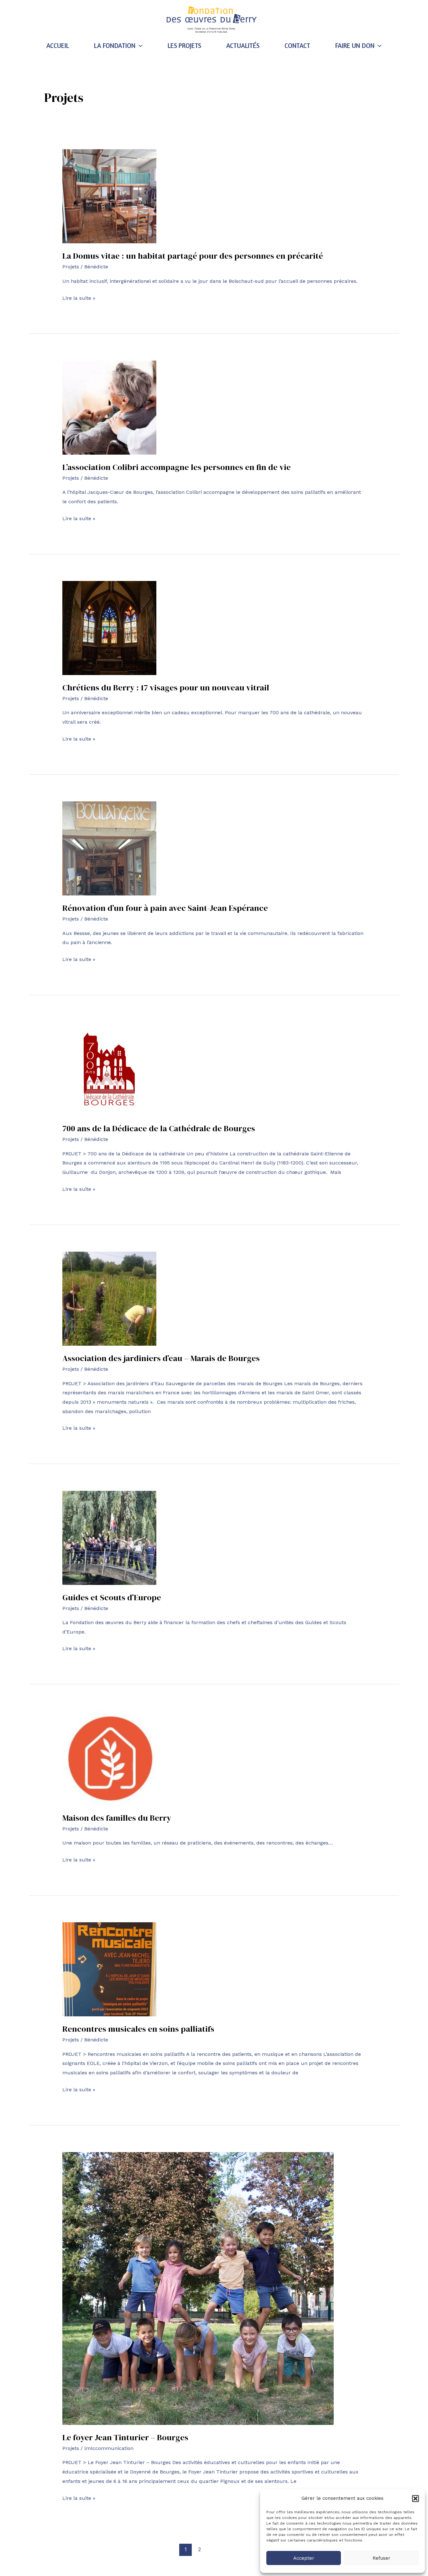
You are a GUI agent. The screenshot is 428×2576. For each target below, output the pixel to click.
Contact (297, 46)
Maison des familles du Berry (117, 1818)
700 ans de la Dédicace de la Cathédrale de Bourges (159, 1128)
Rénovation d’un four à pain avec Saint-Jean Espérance (165, 908)
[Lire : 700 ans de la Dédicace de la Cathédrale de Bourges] (109, 1068)
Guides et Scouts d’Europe (112, 1597)
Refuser (381, 2558)
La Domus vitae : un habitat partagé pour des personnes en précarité (193, 256)
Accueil (58, 46)
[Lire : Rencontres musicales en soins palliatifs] (109, 1969)
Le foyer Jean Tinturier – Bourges (125, 2437)
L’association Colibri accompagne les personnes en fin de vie (177, 467)
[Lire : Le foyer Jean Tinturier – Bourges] (198, 2288)
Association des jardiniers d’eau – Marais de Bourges (161, 1358)
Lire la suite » (79, 297)
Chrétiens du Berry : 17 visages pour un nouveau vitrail (166, 688)
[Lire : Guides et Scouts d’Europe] (109, 1537)
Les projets (184, 46)
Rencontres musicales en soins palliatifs (138, 2029)
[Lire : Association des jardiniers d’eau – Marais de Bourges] (109, 1298)
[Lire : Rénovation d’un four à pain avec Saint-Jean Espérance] (109, 848)
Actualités (243, 46)
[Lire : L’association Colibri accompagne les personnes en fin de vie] (109, 407)
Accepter (304, 2558)
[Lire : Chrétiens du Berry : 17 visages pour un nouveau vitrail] (109, 628)
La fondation (115, 46)
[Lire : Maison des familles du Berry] (109, 1758)
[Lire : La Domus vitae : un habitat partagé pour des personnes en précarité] (109, 196)
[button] (415, 2499)
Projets (71, 267)
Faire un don (355, 46)
